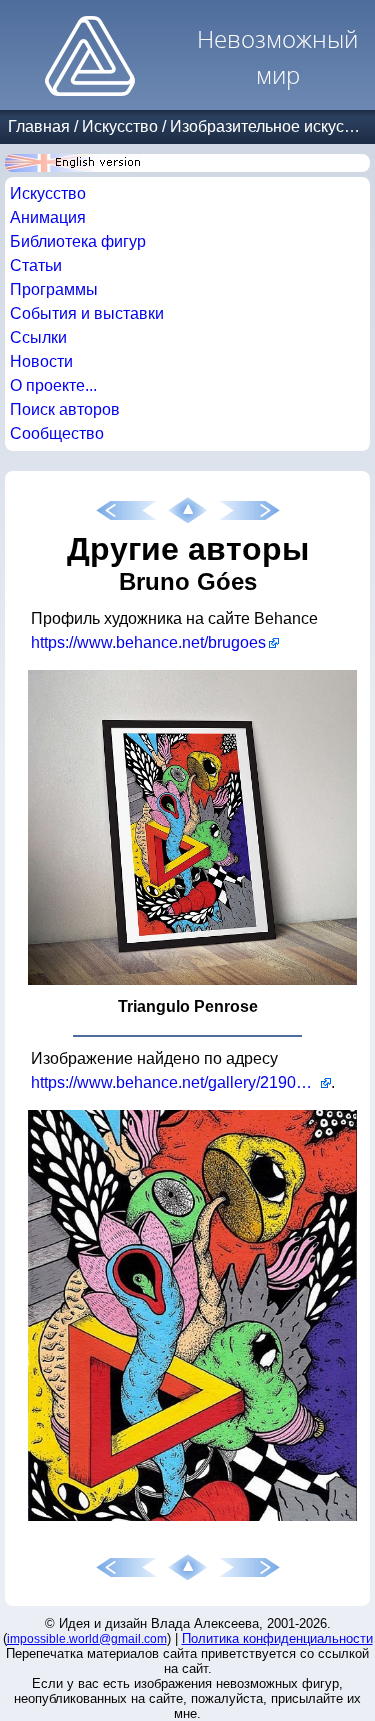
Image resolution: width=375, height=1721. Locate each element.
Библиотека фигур (78, 241)
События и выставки (87, 313)
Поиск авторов (65, 409)
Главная (39, 126)
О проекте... (53, 385)
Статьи (36, 265)
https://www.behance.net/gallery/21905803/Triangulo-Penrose (181, 1082)
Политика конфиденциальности (277, 1638)
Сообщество (57, 433)
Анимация (48, 217)
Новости (41, 361)
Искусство (120, 126)
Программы (54, 289)
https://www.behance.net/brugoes (148, 642)
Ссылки (38, 337)
